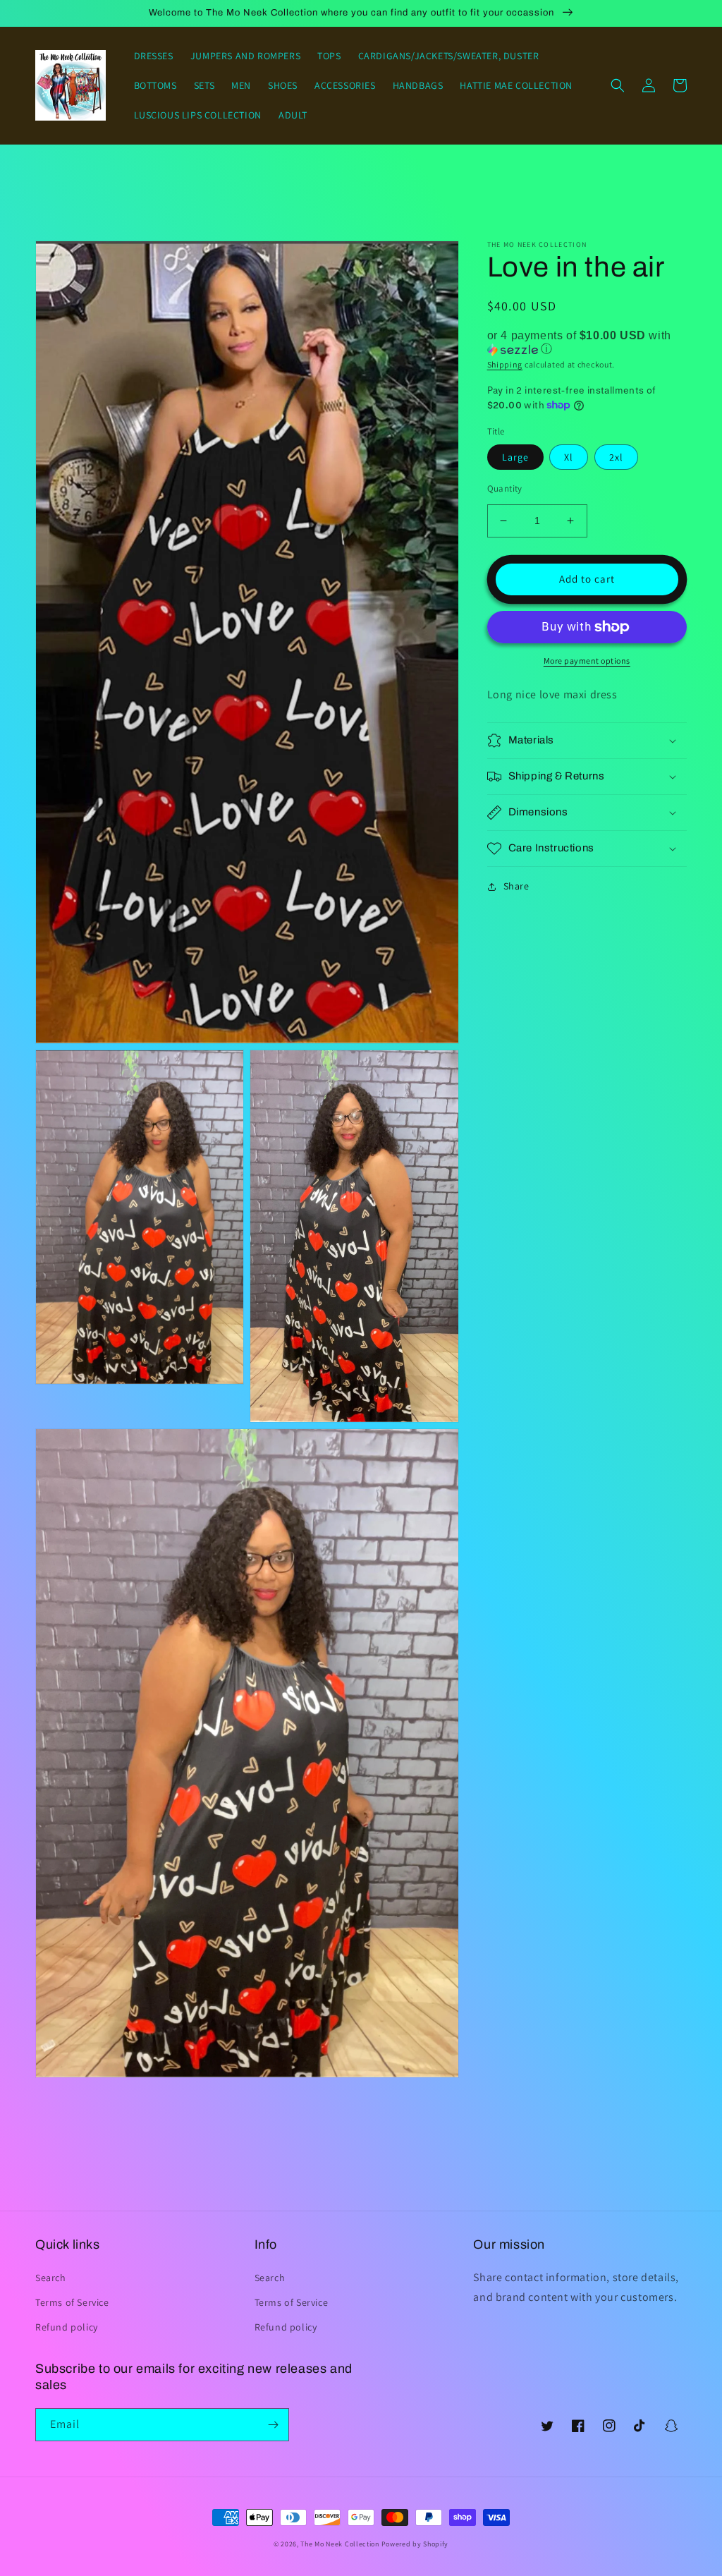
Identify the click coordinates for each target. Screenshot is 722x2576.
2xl (616, 457)
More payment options (587, 661)
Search (51, 2278)
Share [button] (516, 886)
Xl (569, 457)
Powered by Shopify (415, 2544)
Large (515, 457)
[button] (618, 85)
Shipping (505, 364)
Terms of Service (72, 2302)
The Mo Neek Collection (339, 2544)
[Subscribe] (273, 2425)
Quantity (505, 488)
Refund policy (67, 2327)
